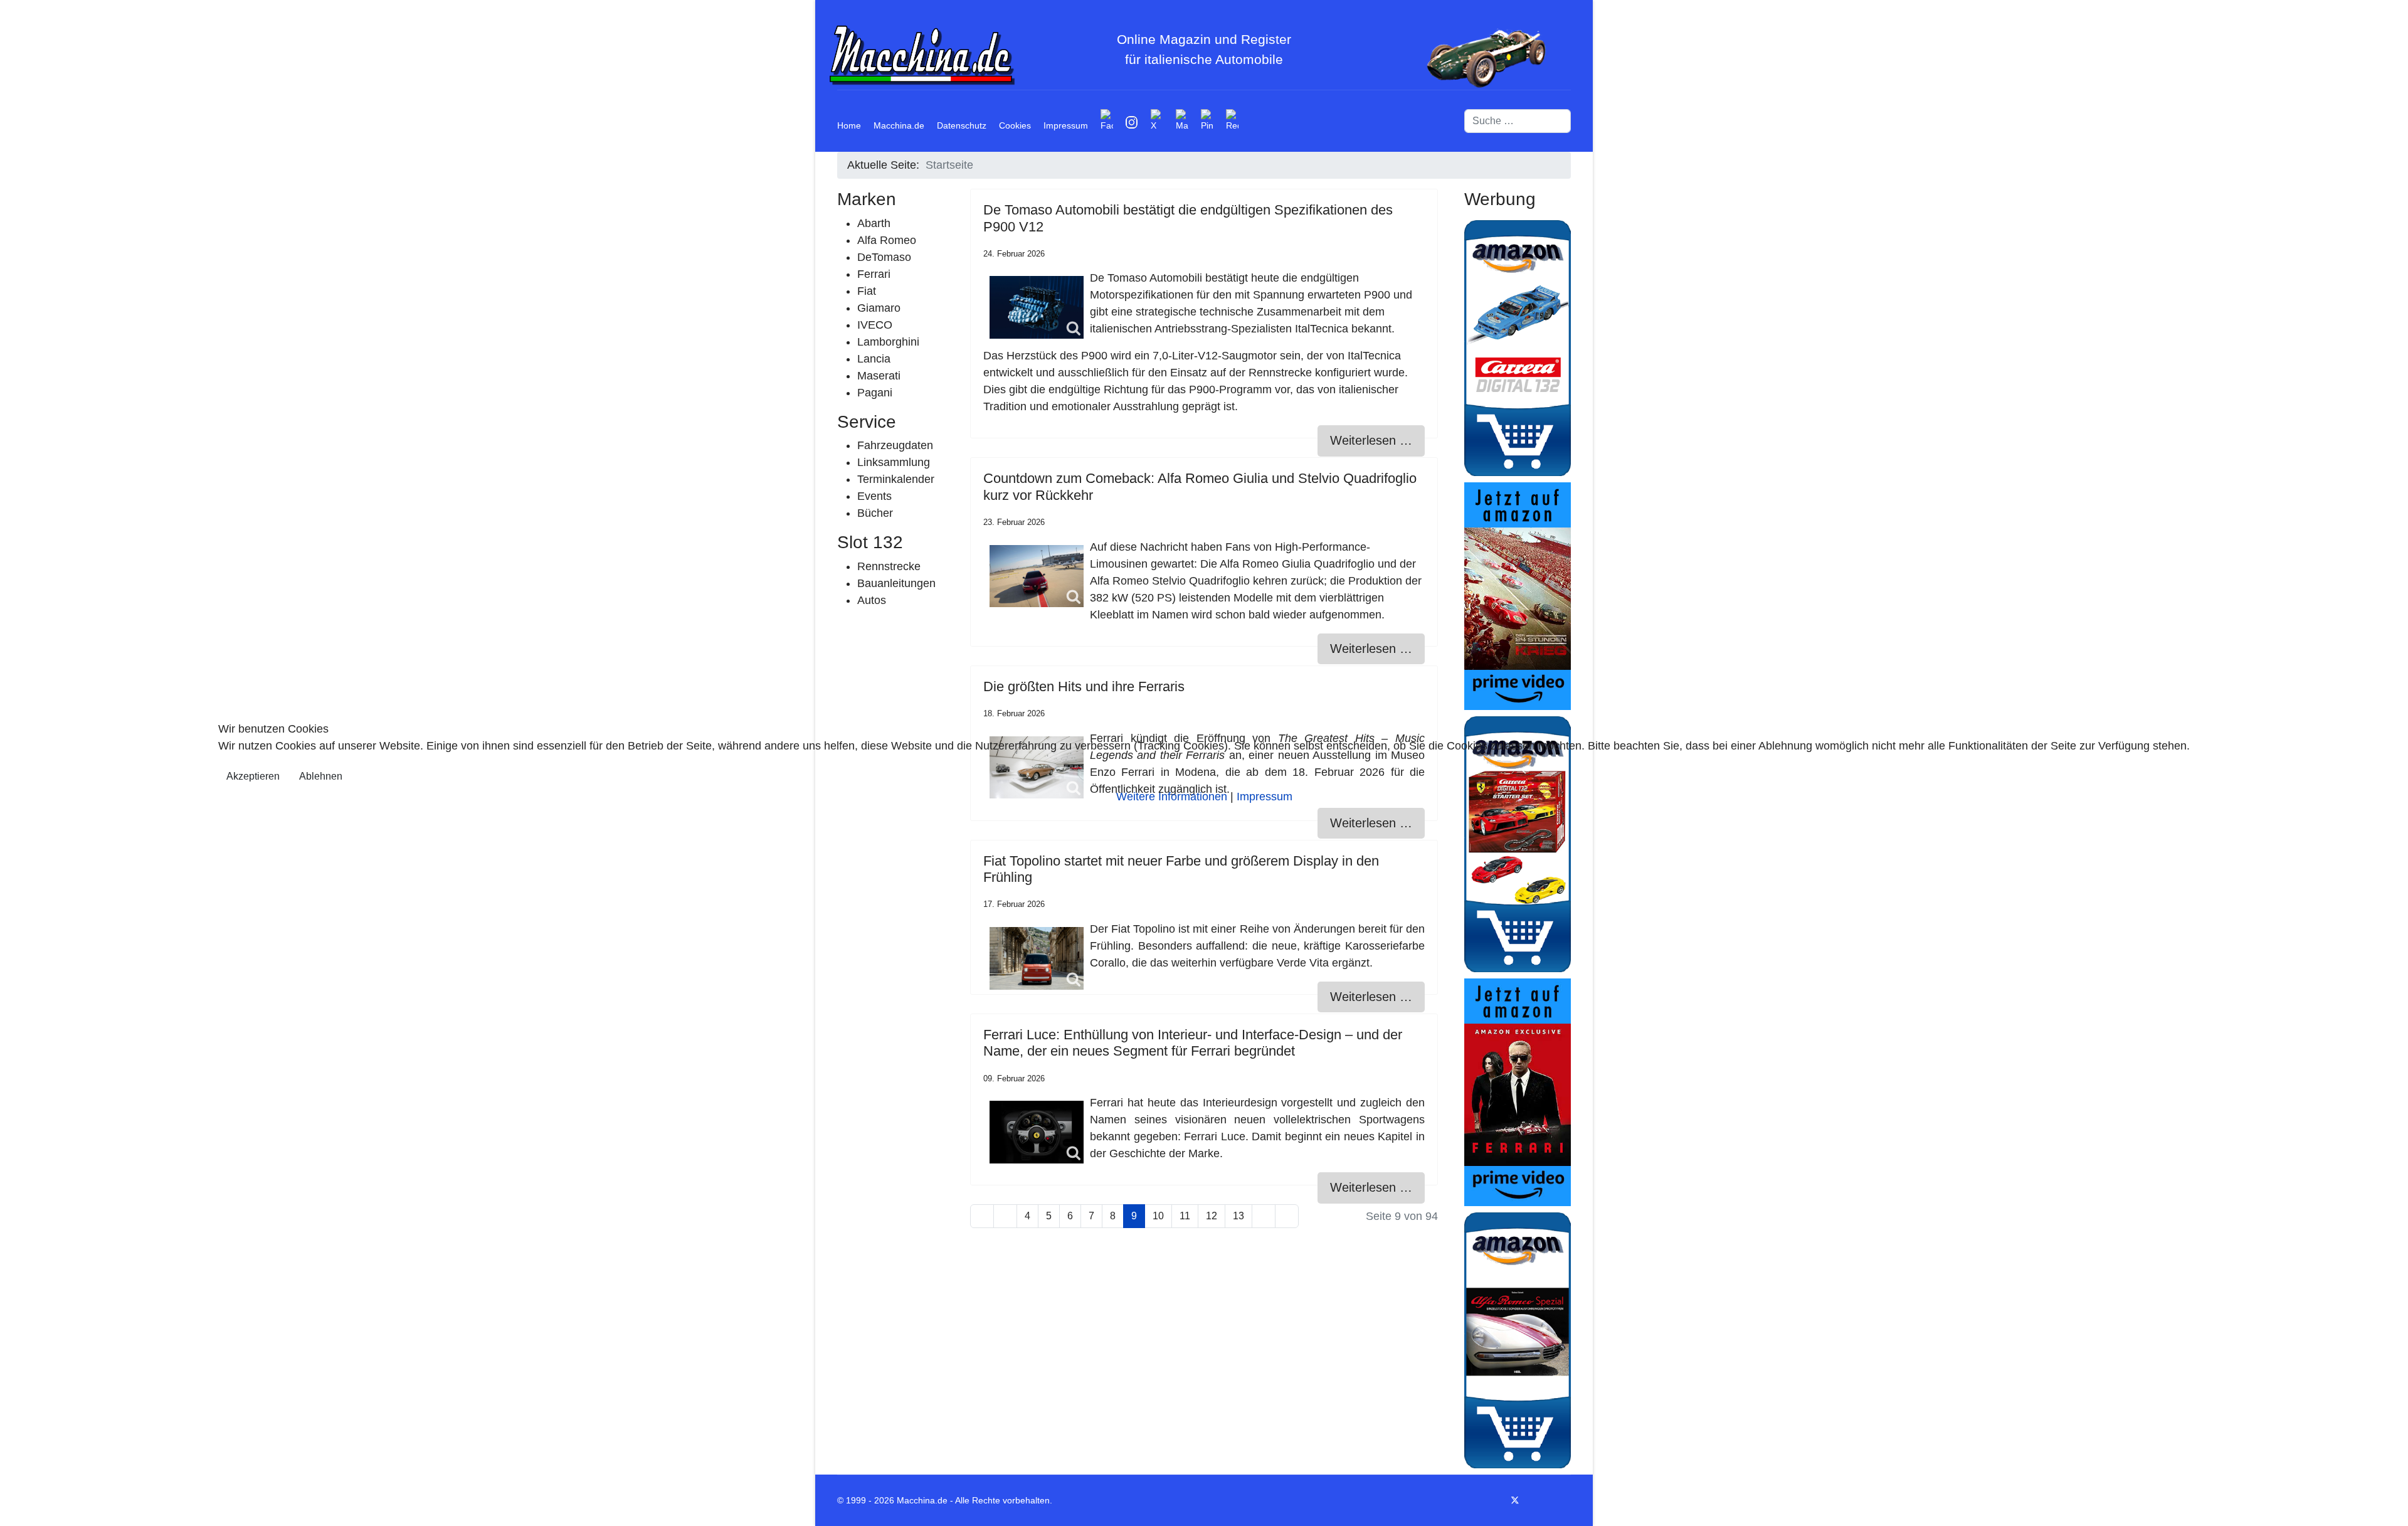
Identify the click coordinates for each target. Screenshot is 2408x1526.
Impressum (1265, 797)
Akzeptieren (253, 776)
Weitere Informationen (1172, 797)
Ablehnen (321, 776)
